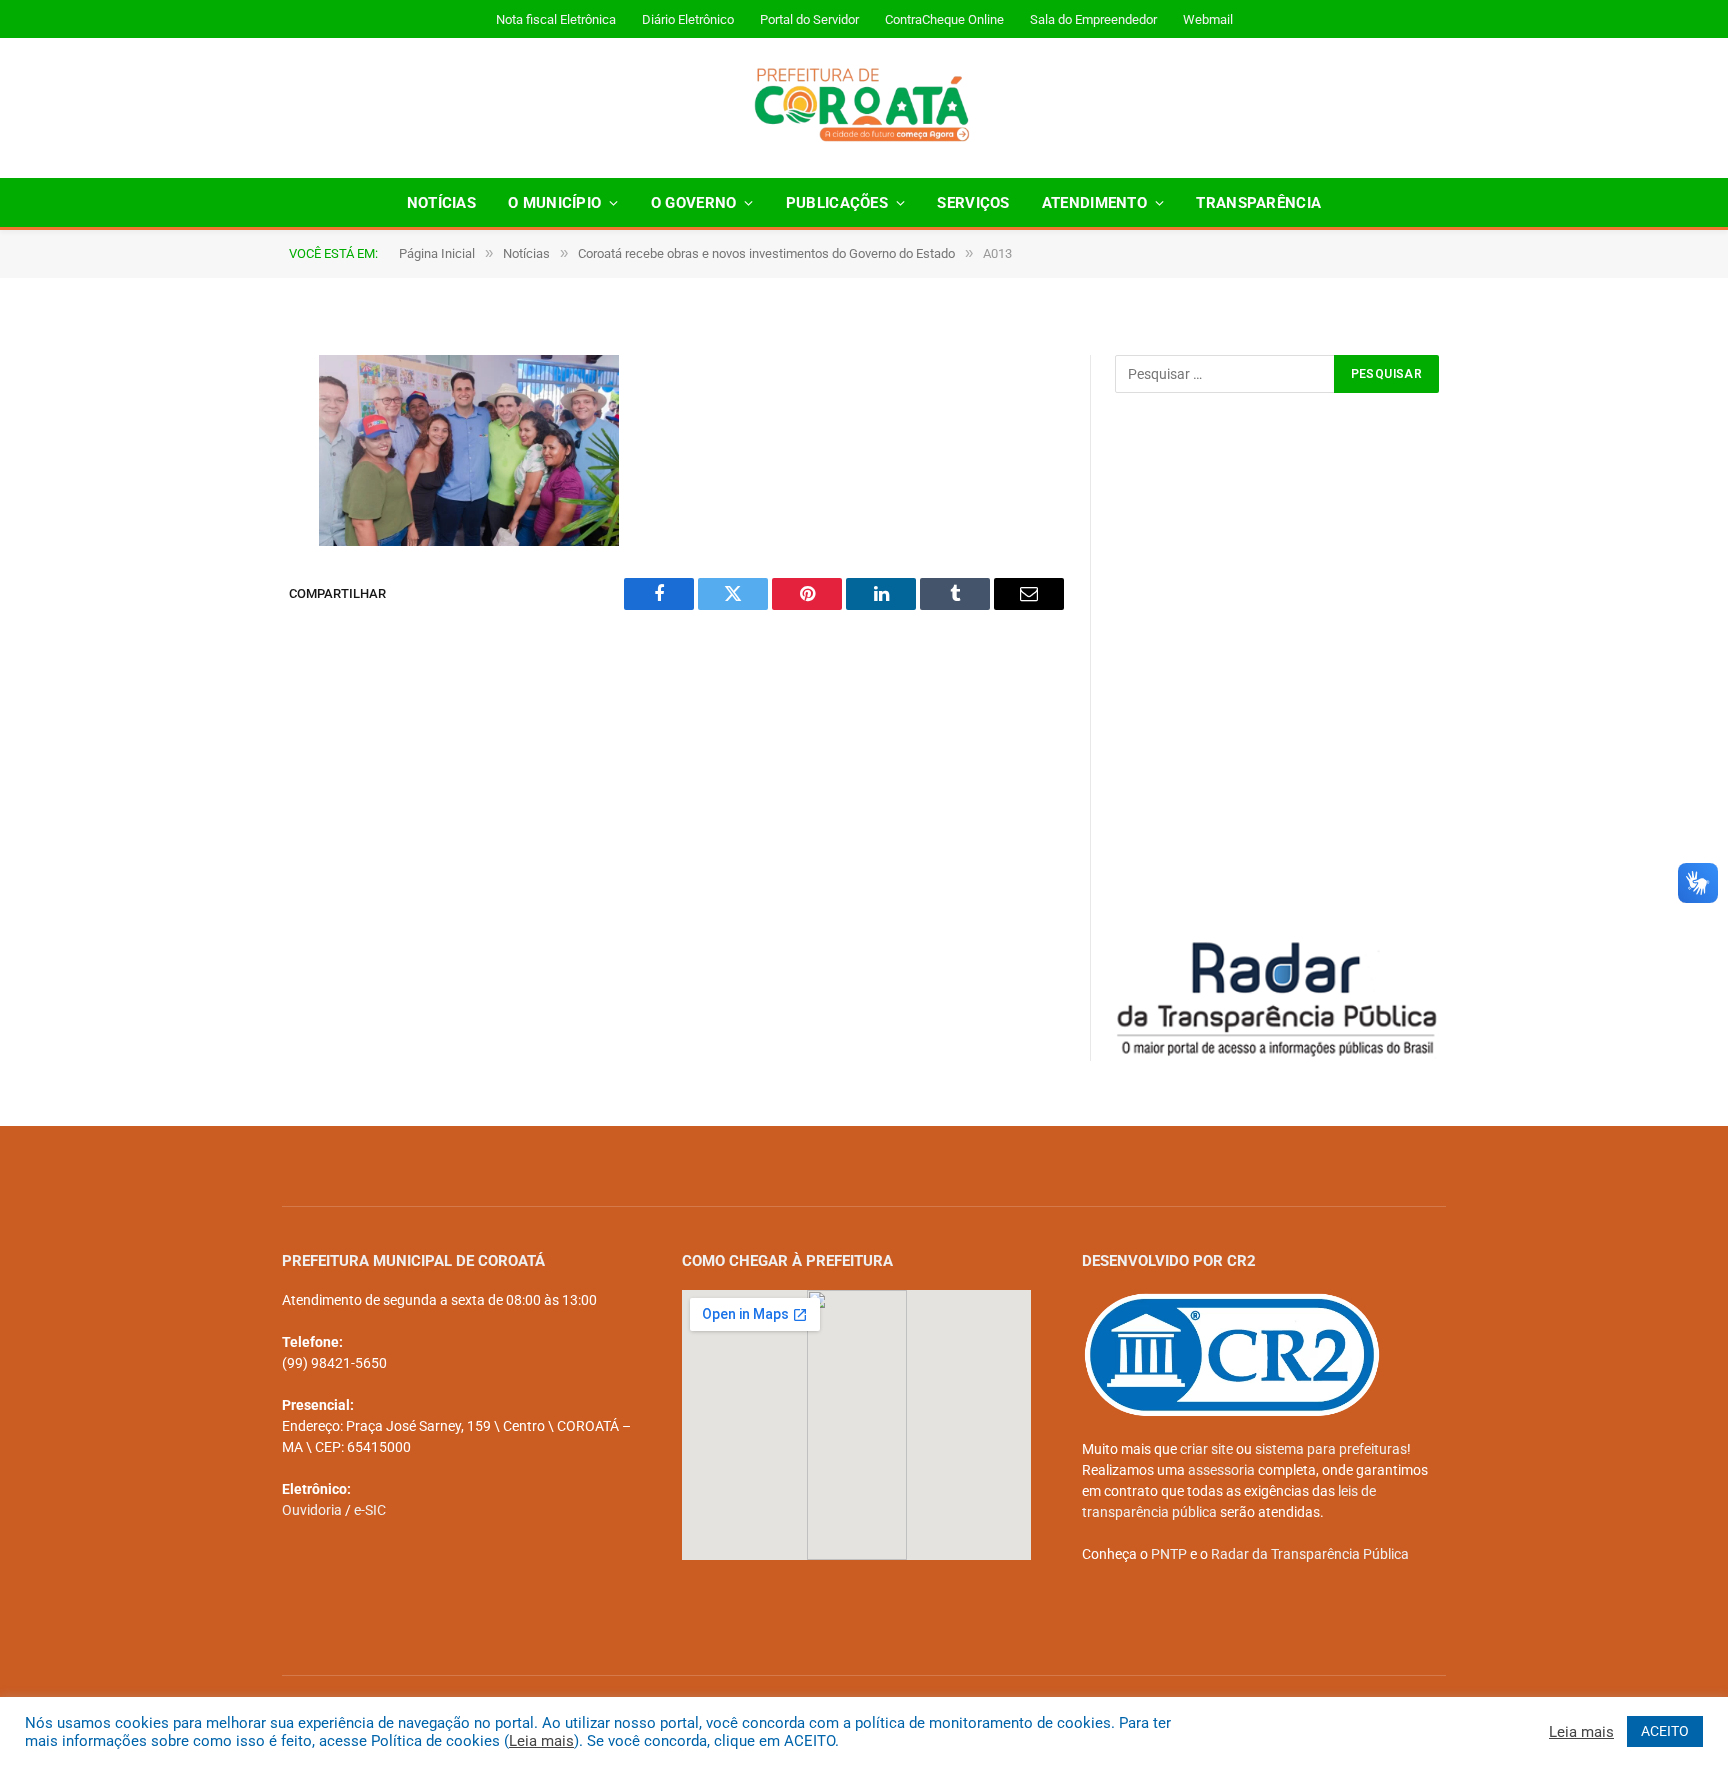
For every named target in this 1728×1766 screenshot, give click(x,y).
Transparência (1258, 203)
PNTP (1169, 1554)
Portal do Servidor (809, 19)
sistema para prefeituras (1331, 1449)
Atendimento (1094, 203)
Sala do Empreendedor (1093, 19)
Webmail (1208, 19)
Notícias (441, 203)
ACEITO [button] (1665, 1731)
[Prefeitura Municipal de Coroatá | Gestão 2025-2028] (864, 108)
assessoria (1221, 1470)
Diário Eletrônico (688, 19)
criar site (1206, 1449)
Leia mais (541, 1741)
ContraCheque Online (944, 19)
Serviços (973, 203)
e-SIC (370, 1510)
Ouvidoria (312, 1510)
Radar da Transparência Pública (1310, 1554)
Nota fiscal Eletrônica (556, 19)
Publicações (837, 203)
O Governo (694, 203)
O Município (554, 203)
